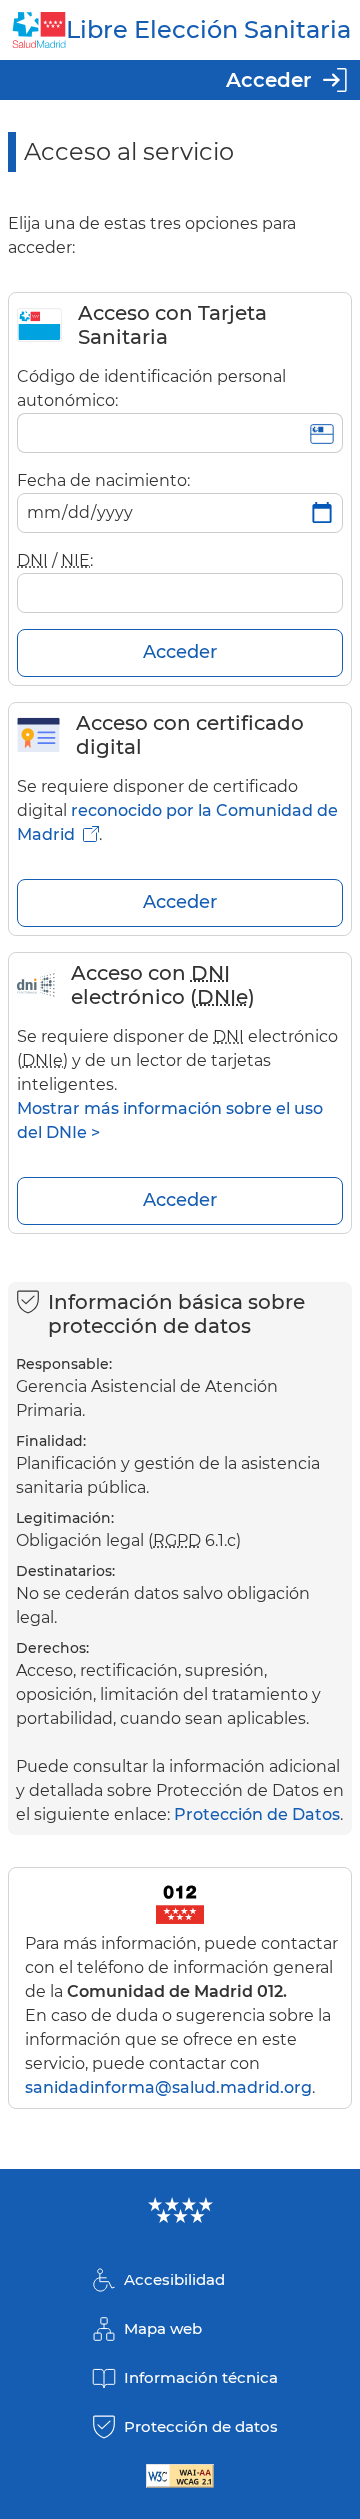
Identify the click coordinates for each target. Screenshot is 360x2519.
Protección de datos (201, 2426)
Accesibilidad (174, 2279)
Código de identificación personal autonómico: (151, 388)
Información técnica (201, 2377)
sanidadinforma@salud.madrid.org (168, 2087)
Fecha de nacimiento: (103, 480)
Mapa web (163, 2328)
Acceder (268, 80)
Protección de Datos (257, 1814)
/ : (55, 560)
